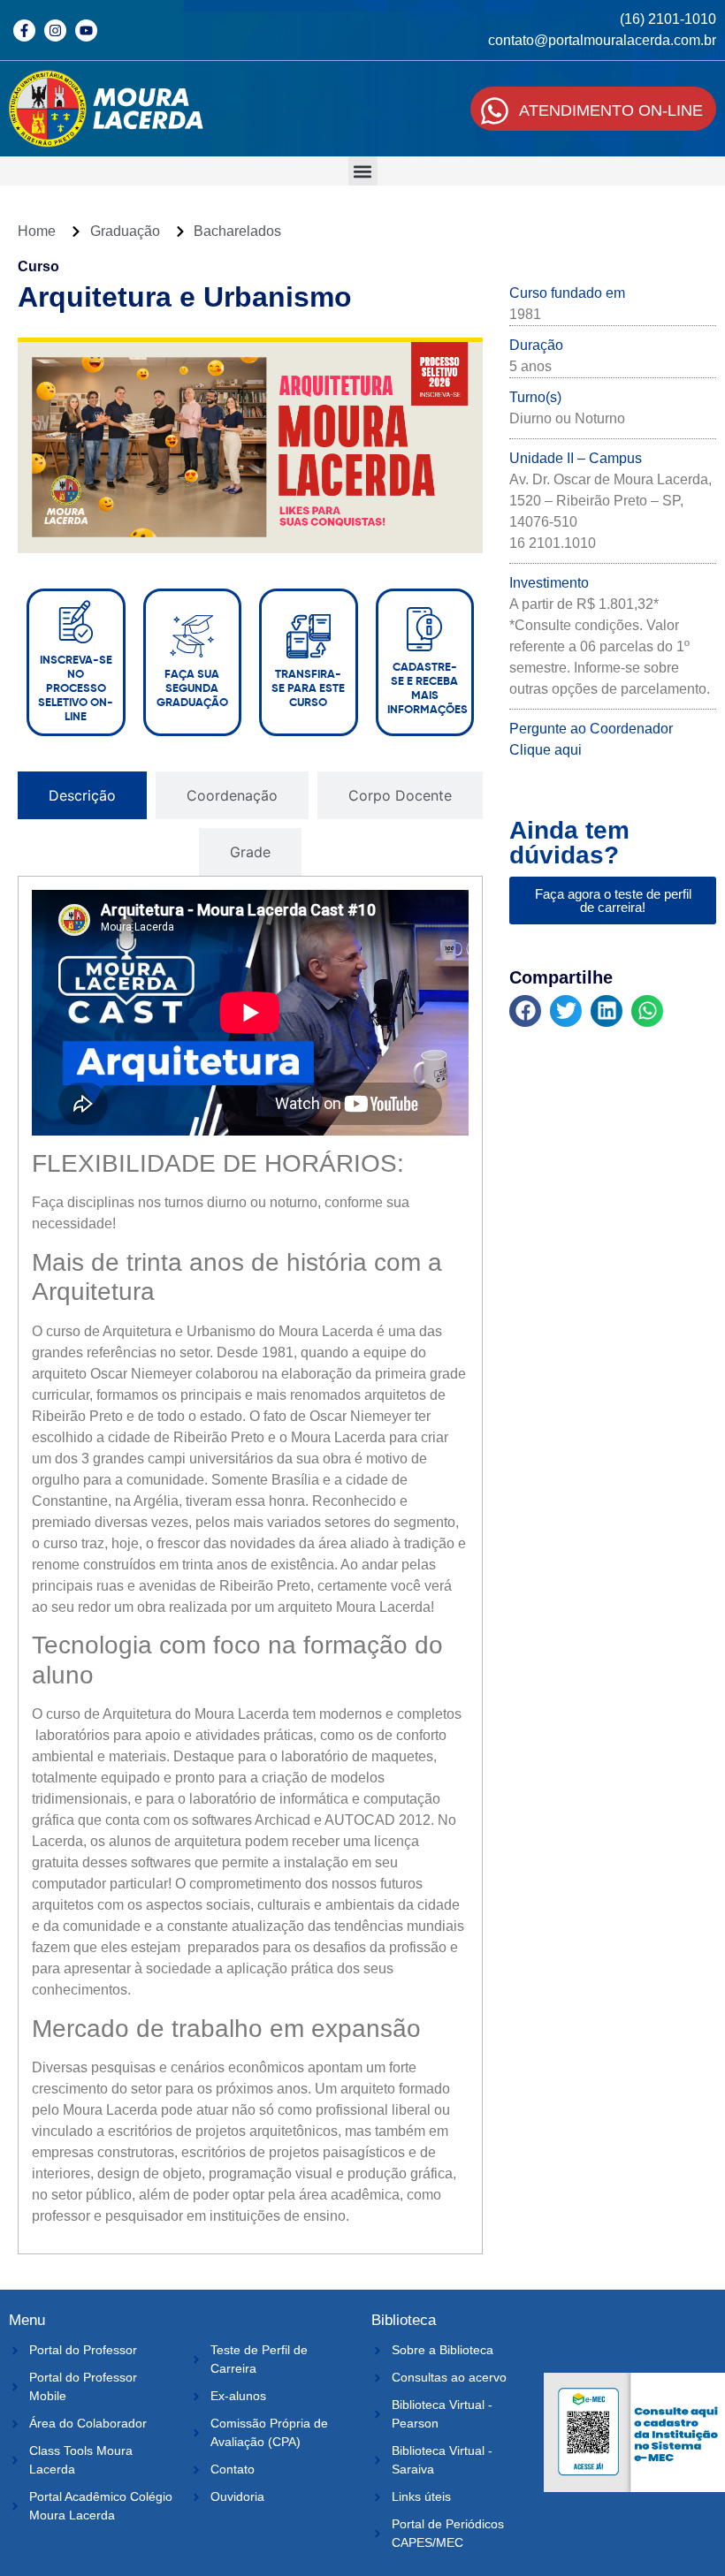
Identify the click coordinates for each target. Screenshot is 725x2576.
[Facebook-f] (24, 30)
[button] (363, 171)
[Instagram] (55, 30)
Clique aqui (546, 750)
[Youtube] (86, 30)
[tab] (82, 795)
